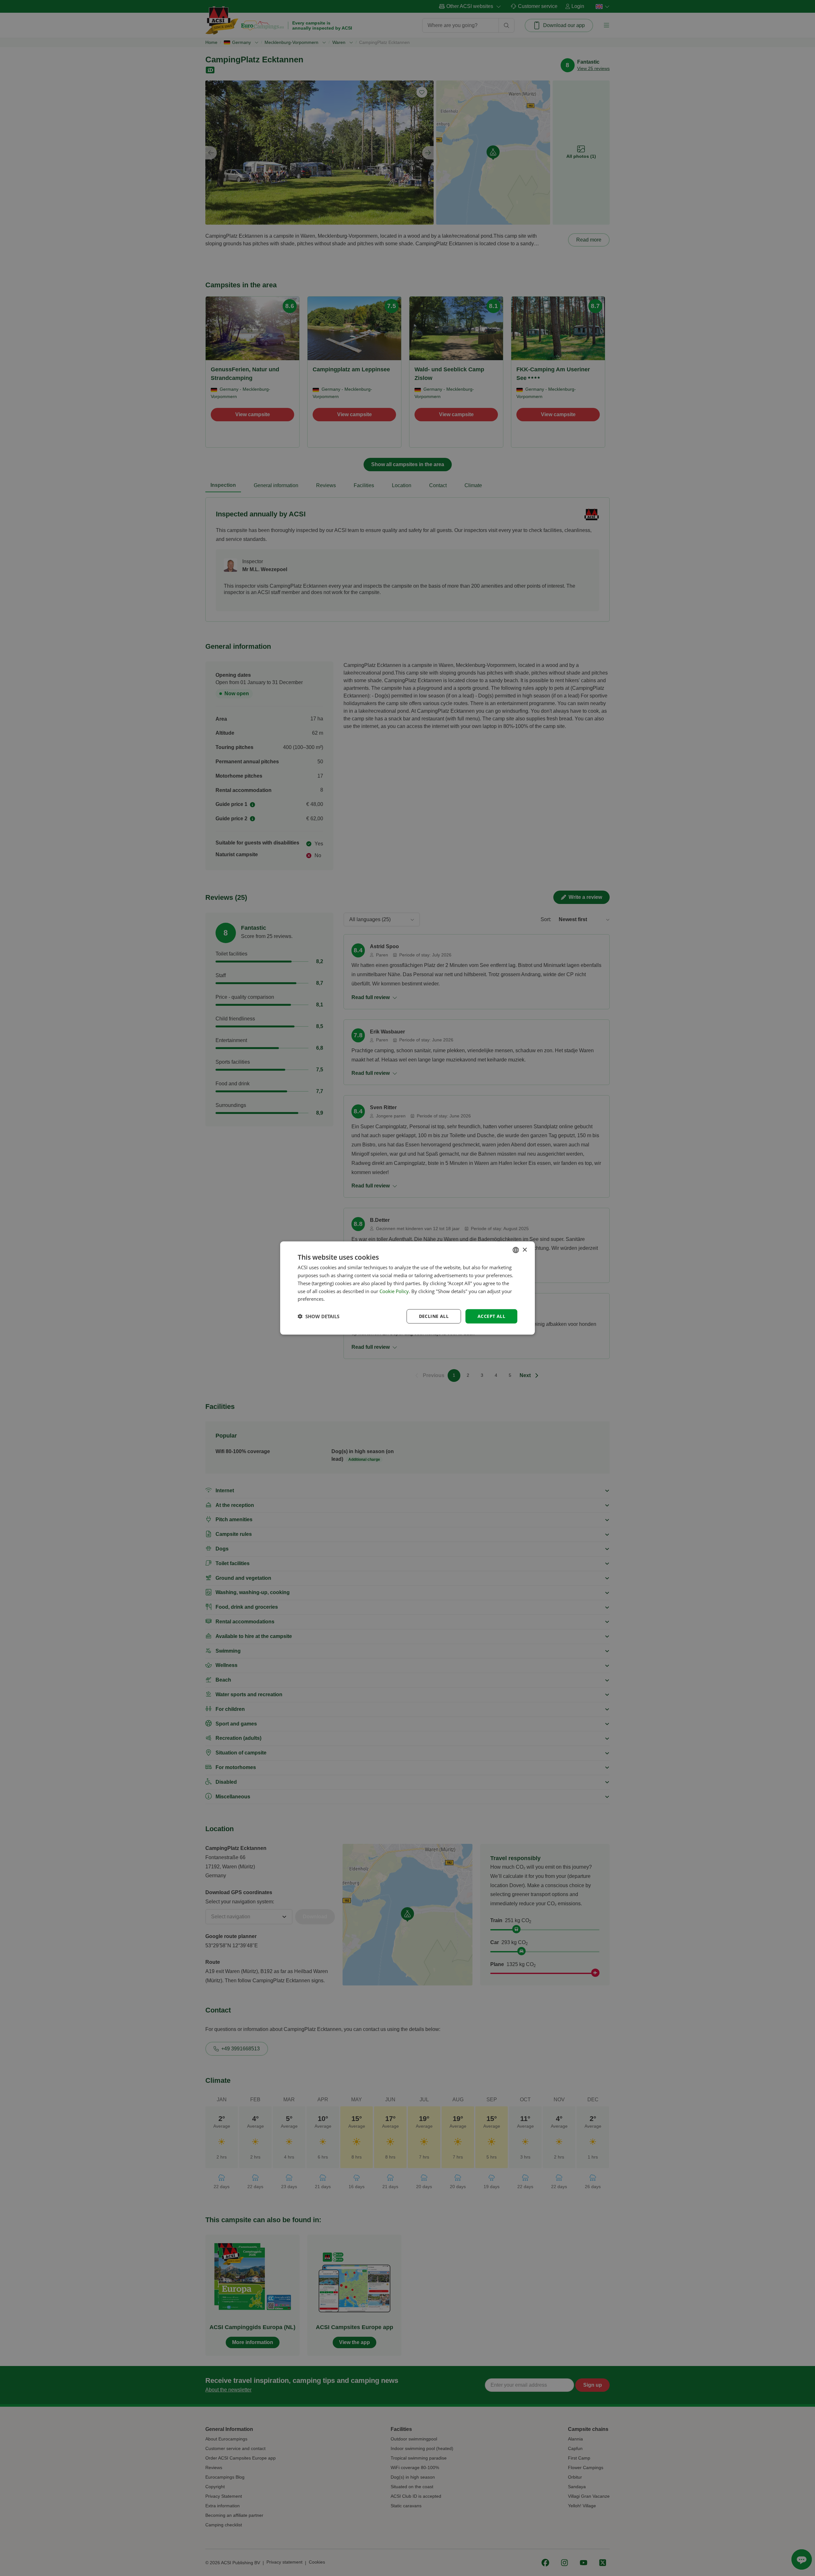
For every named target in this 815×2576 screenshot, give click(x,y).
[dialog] (407, 1288)
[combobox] (516, 1250)
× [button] (524, 1250)
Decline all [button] (434, 1316)
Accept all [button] (491, 1316)
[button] (319, 1316)
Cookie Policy (394, 1291)
